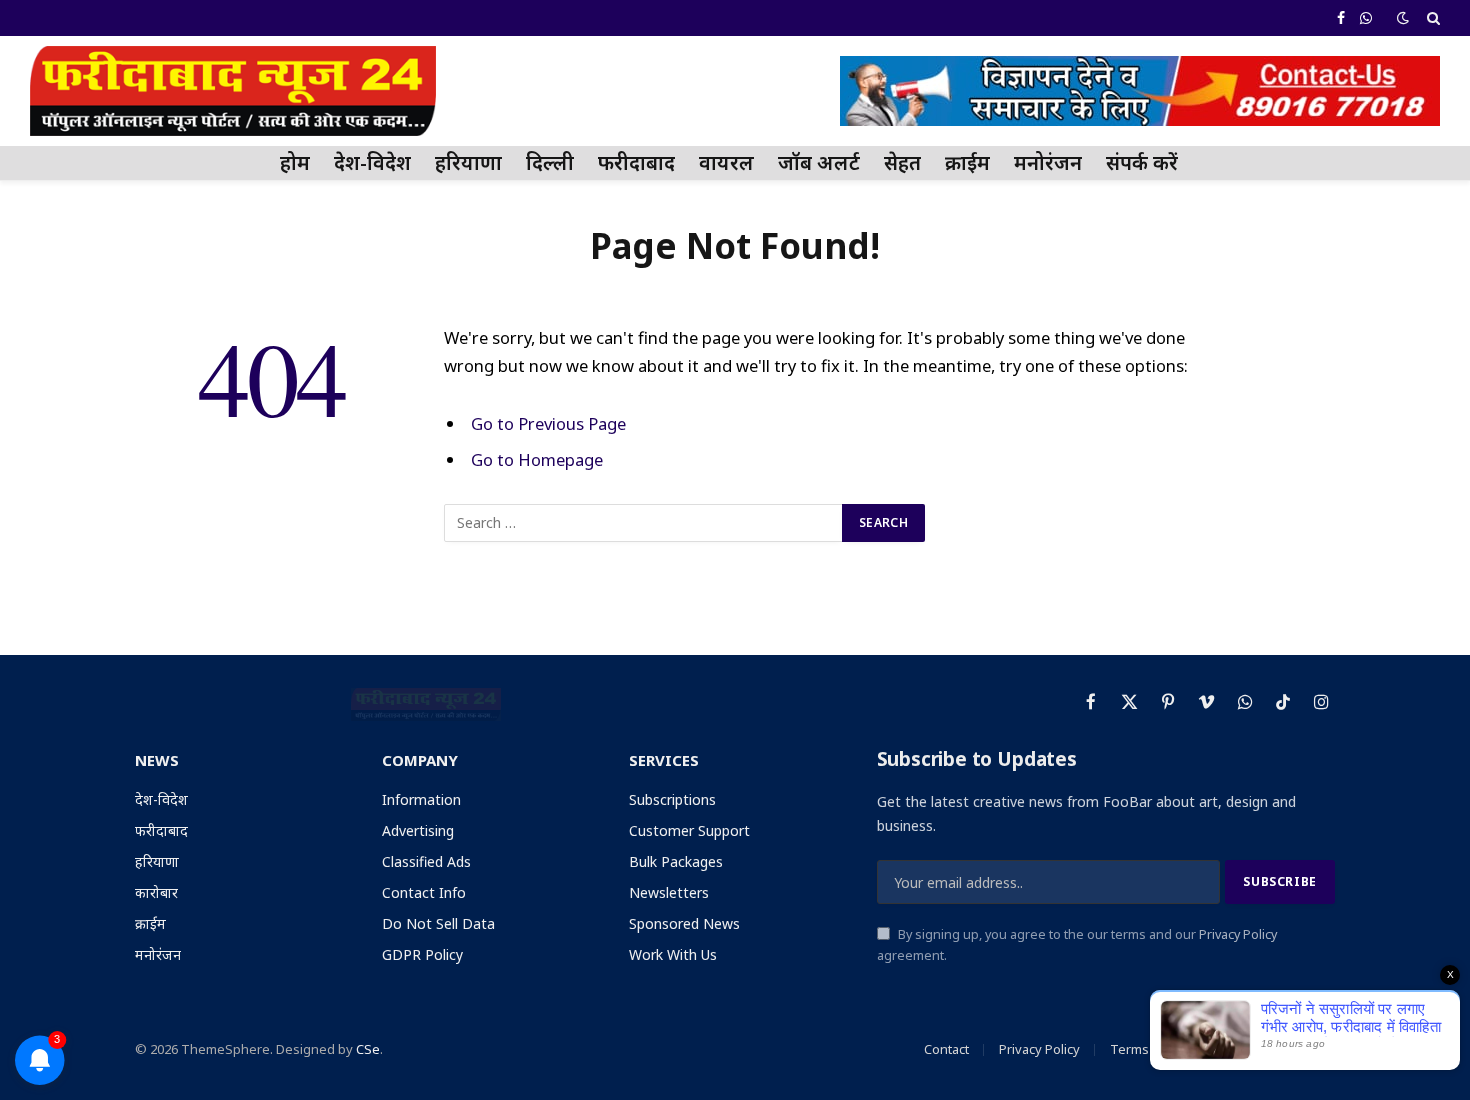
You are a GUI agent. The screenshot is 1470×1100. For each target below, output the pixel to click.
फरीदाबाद (636, 162)
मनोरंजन (1048, 162)
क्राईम (967, 162)
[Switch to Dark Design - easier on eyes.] (1403, 18)
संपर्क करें (1142, 162)
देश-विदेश (372, 162)
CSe (368, 1049)
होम (295, 162)
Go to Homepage (537, 459)
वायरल (726, 162)
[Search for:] (644, 523)
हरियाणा (468, 162)
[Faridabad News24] (233, 91)
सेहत (902, 162)
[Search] (1431, 18)
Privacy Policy (1238, 934)
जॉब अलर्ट (819, 162)
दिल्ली (550, 162)
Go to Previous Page (548, 423)
